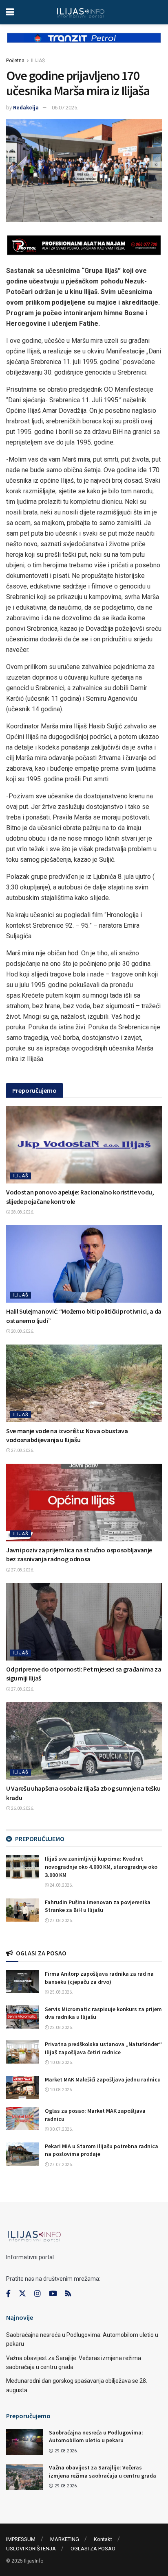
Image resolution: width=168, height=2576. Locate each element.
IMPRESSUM (21, 2539)
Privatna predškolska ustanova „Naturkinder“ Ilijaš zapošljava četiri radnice (103, 2048)
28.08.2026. (22, 1212)
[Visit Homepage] (81, 12)
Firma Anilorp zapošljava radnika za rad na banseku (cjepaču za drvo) (99, 1978)
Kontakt (103, 2539)
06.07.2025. (65, 108)
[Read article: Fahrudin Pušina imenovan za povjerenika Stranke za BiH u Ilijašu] (22, 1910)
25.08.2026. (61, 1992)
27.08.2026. (22, 1450)
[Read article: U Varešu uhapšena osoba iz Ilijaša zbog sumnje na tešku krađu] (84, 1741)
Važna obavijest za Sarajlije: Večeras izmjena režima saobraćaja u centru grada (103, 2471)
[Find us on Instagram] (38, 2294)
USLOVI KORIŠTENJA (31, 2549)
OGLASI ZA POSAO (93, 2549)
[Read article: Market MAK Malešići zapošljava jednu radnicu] (22, 2087)
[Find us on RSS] (68, 2294)
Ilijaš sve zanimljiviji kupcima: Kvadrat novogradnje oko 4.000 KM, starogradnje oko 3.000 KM (101, 1867)
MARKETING (65, 2539)
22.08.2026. (61, 2028)
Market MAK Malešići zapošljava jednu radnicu (103, 2079)
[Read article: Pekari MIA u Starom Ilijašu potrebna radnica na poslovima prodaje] (22, 2154)
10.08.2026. (61, 2063)
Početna (15, 61)
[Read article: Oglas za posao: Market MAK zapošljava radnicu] (22, 2119)
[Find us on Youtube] (53, 2294)
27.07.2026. (61, 2165)
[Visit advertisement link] (84, 44)
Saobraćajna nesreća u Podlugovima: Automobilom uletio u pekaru (96, 2437)
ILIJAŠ (38, 61)
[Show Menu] (10, 12)
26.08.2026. (22, 1808)
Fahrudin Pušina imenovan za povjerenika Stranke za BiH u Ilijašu (98, 1906)
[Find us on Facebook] (8, 2294)
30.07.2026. (61, 2129)
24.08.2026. (61, 1885)
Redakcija (26, 108)
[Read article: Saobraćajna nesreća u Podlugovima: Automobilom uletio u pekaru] (24, 2442)
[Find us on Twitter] (22, 2294)
